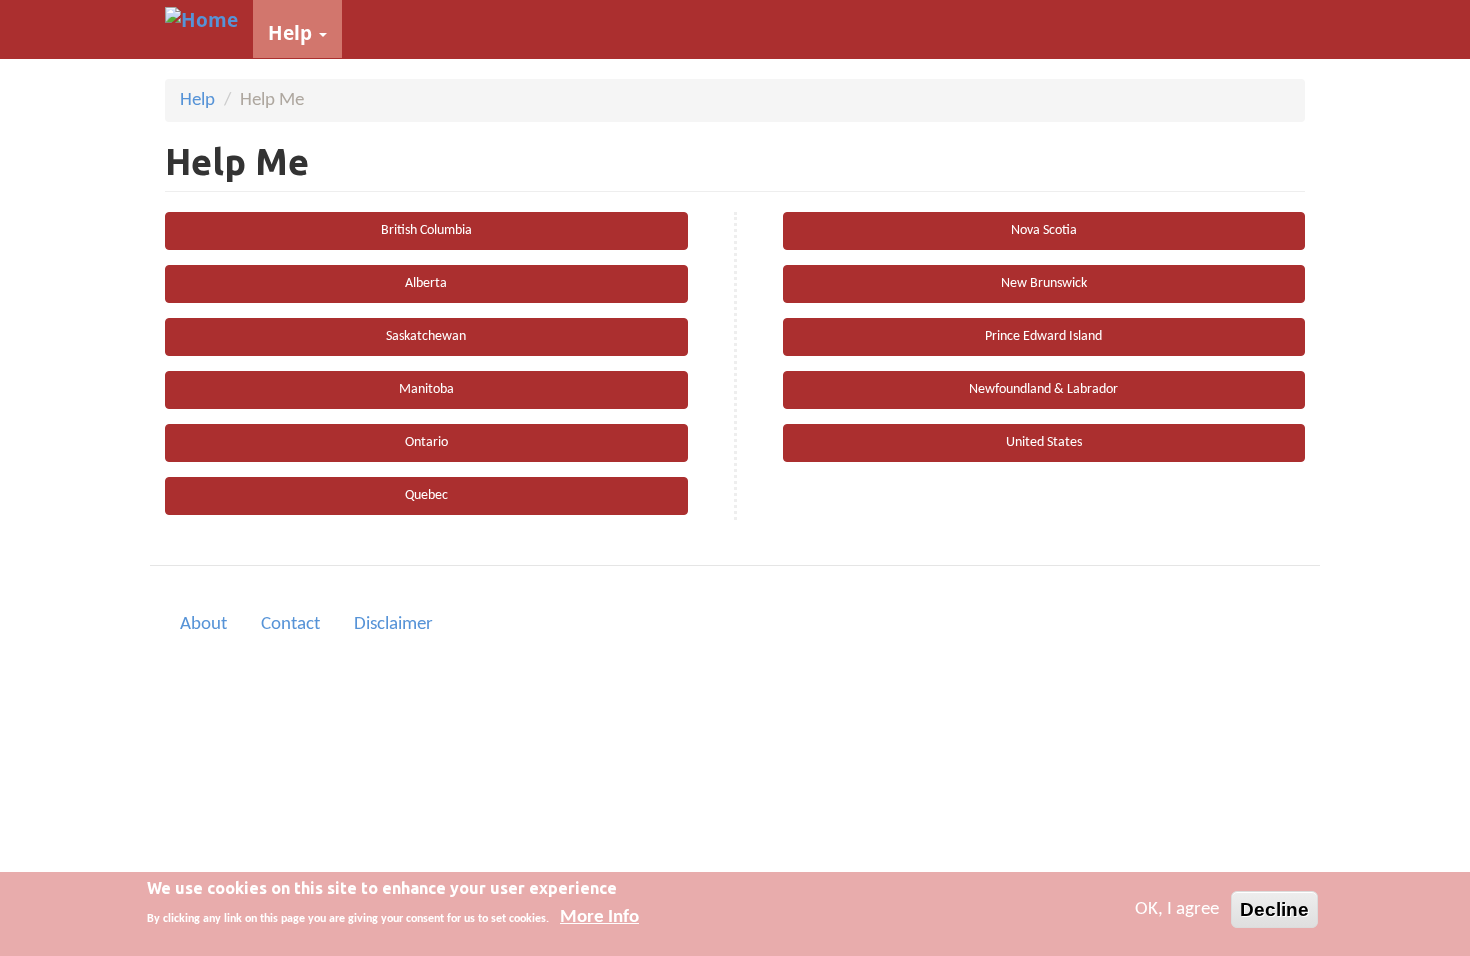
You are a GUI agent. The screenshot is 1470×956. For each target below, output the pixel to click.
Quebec (426, 495)
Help (292, 33)
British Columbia (426, 230)
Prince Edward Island (1043, 336)
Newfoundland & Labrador (1043, 389)
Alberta (426, 283)
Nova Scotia (1044, 230)
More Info (599, 917)
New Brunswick (1044, 283)
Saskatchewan (426, 336)
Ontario (426, 442)
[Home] (209, 20)
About (203, 624)
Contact (290, 624)
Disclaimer (393, 624)
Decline (1274, 909)
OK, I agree (1177, 909)
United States (1044, 442)
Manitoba (426, 389)
